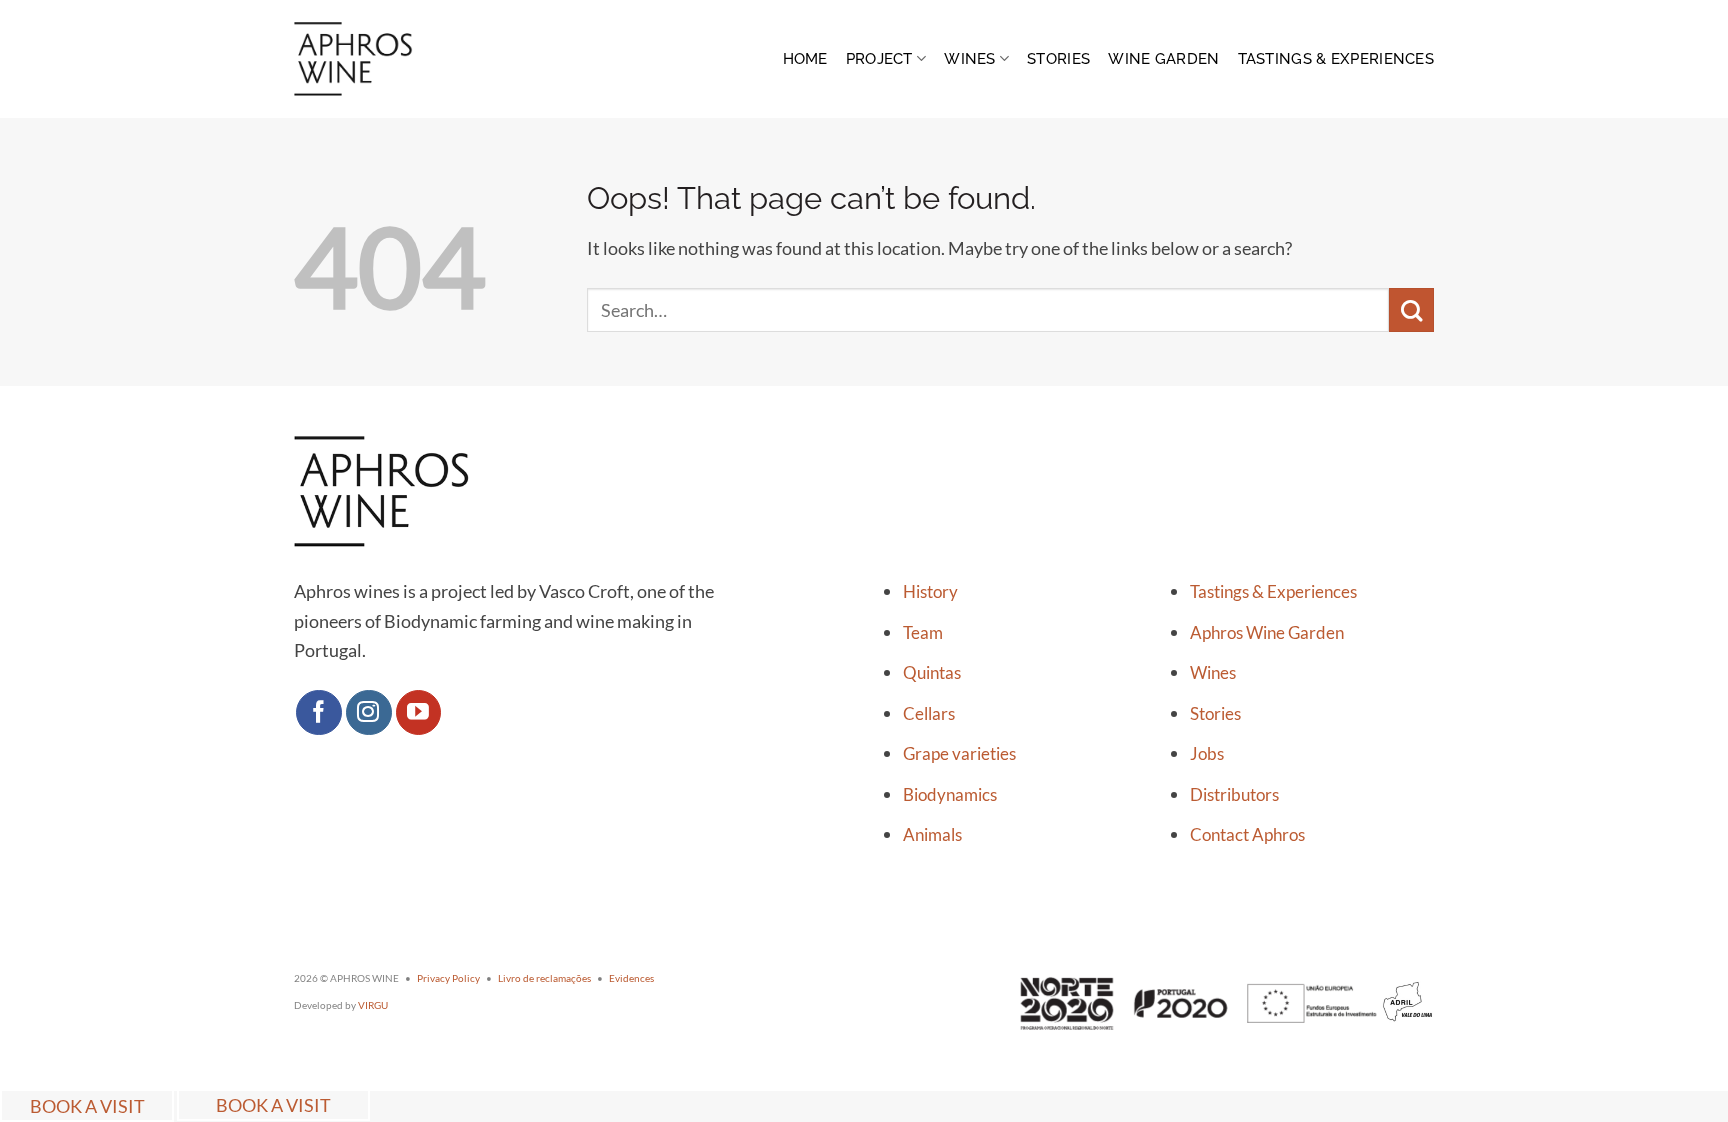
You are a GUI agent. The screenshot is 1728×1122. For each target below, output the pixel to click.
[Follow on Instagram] (369, 713)
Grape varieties (959, 754)
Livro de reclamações (544, 978)
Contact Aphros (1247, 835)
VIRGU (373, 1005)
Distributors (1234, 795)
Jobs (1207, 754)
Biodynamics (950, 795)
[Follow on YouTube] (419, 713)
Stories (1058, 58)
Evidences (631, 978)
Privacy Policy (448, 978)
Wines (969, 58)
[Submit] (1411, 310)
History (930, 592)
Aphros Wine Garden (1267, 633)
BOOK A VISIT (87, 1105)
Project (879, 58)
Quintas (932, 673)
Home (805, 58)
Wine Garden (1163, 58)
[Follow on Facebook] (319, 713)
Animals (932, 835)
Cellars (929, 714)
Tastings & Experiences (1336, 58)
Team (923, 633)
